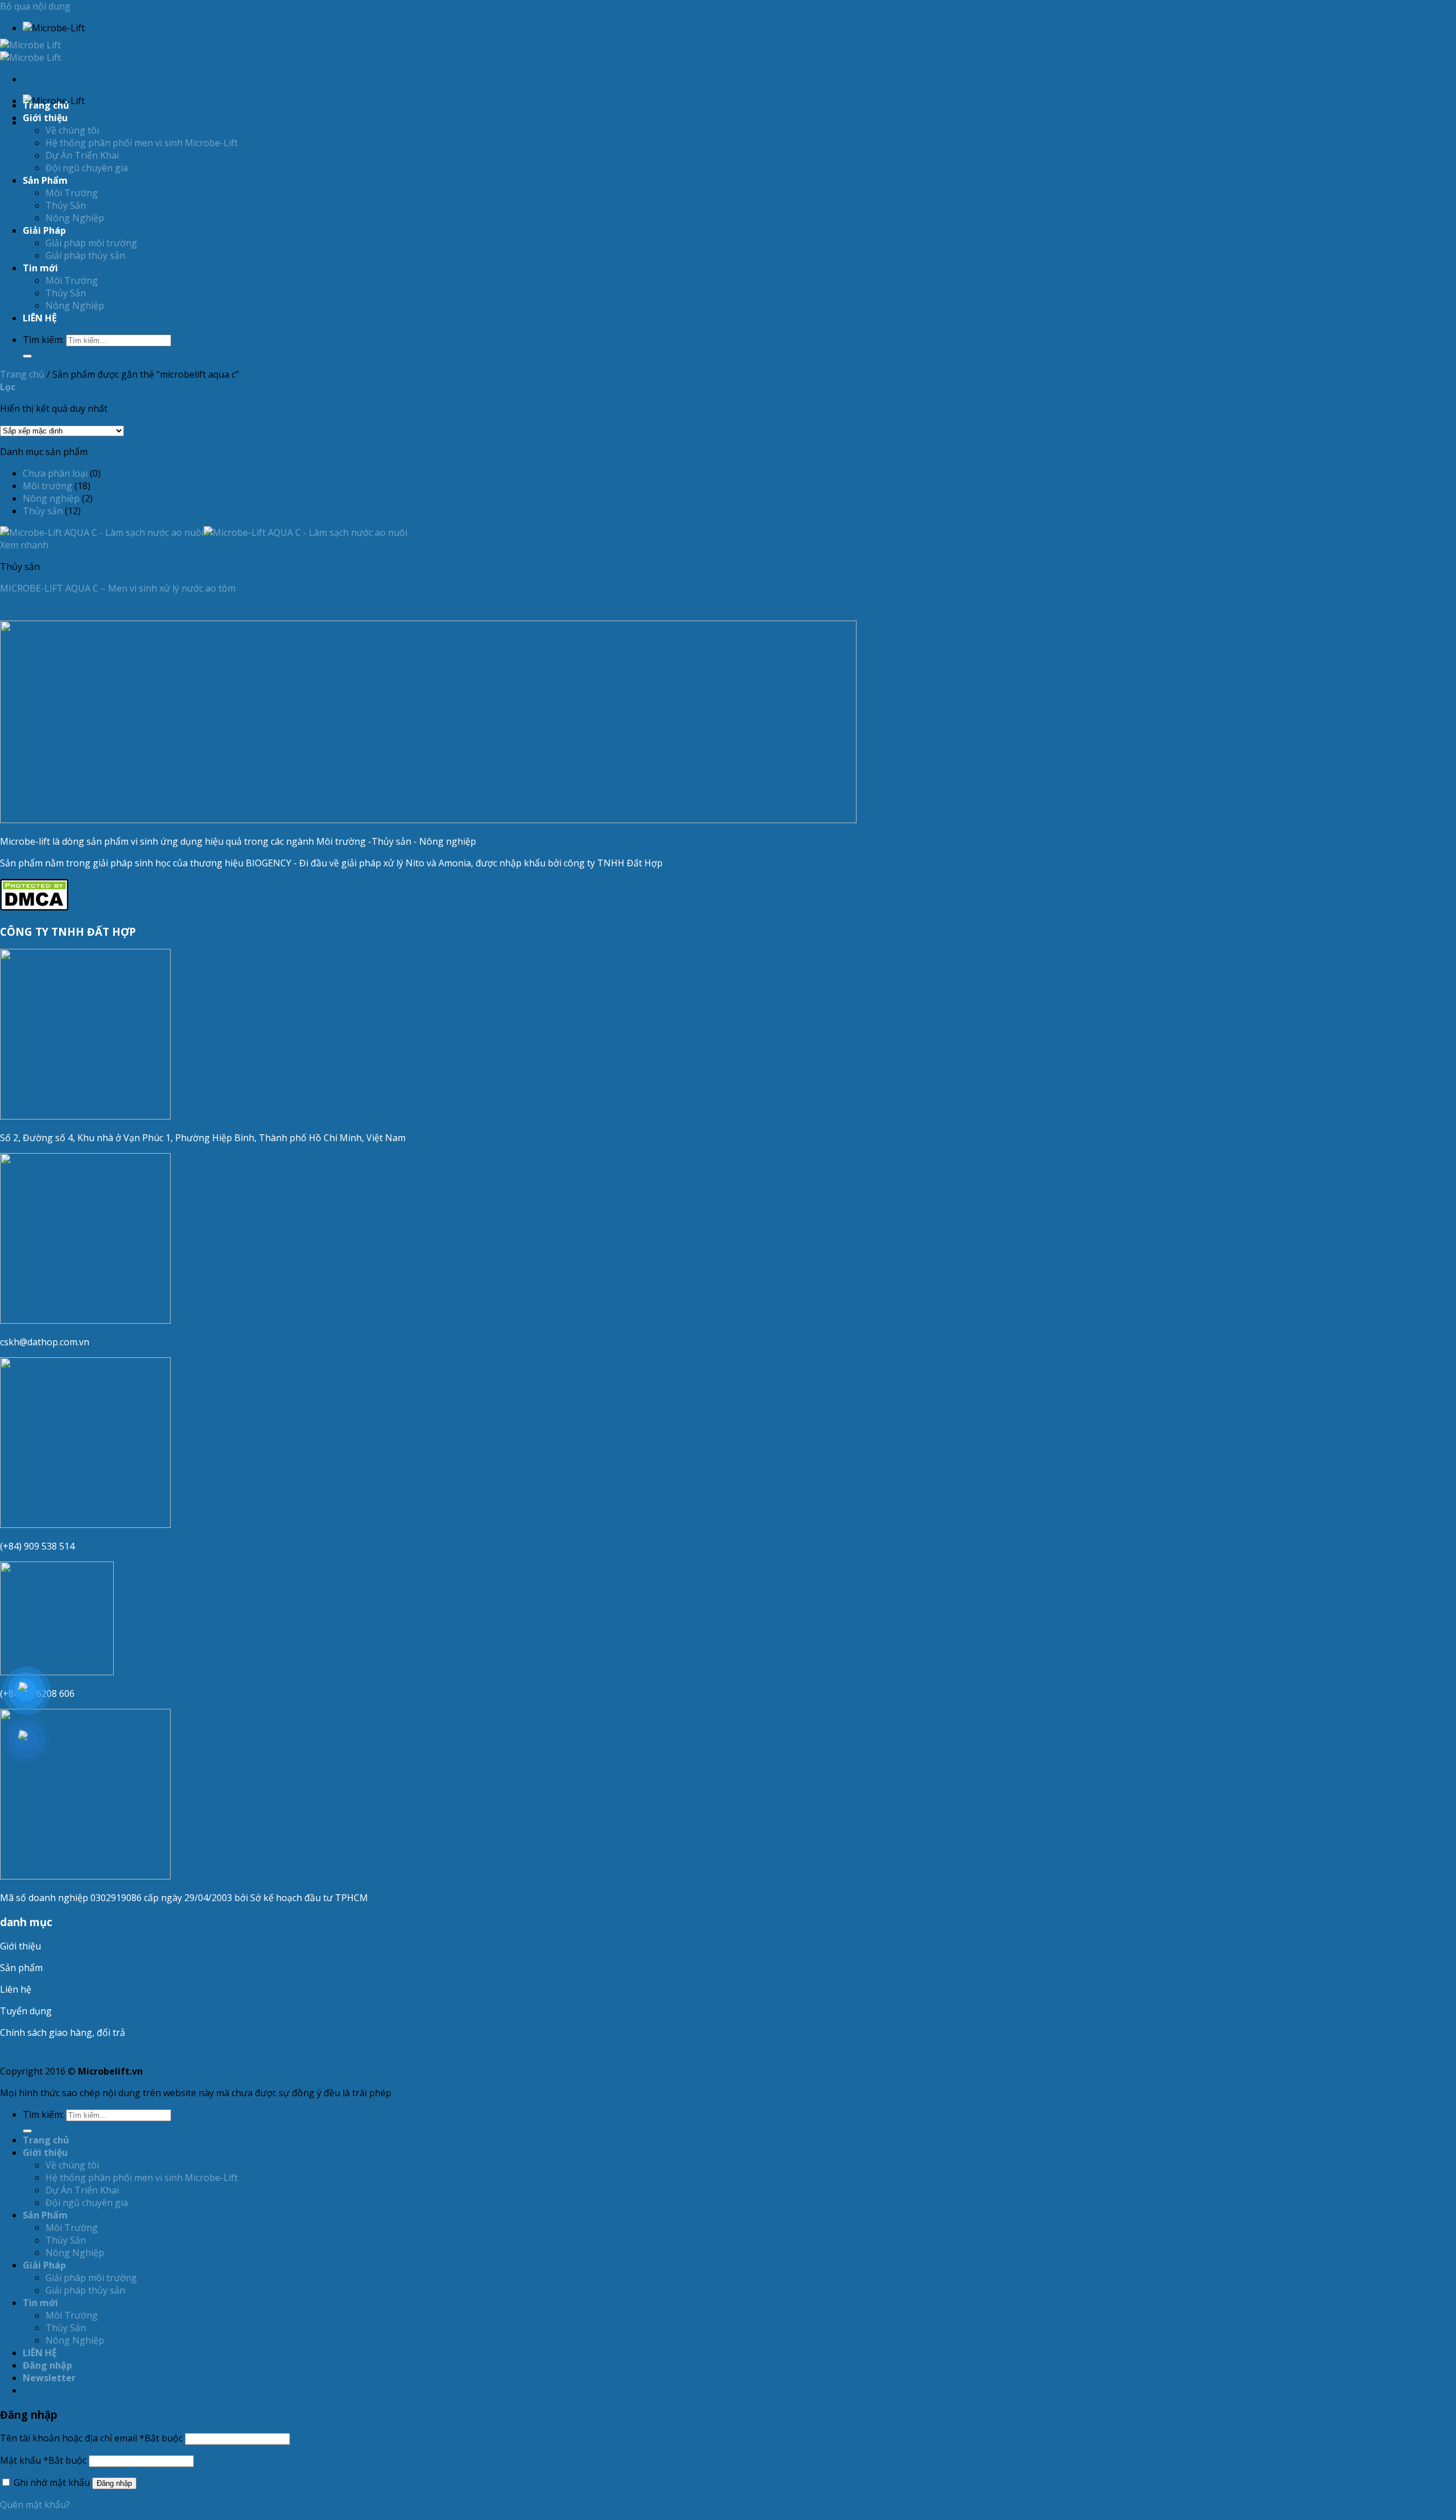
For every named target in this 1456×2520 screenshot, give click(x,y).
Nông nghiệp (51, 498)
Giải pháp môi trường (91, 243)
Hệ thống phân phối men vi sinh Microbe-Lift (142, 143)
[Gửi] (27, 356)
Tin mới (40, 268)
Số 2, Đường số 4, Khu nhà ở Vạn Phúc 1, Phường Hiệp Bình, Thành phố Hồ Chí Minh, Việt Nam (204, 1138)
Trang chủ (46, 105)
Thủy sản (43, 511)
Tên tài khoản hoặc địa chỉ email (91, 2438)
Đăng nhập (114, 2483)
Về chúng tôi (72, 130)
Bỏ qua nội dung (35, 6)
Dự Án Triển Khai (82, 155)
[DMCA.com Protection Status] (34, 907)
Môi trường (47, 486)
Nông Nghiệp (75, 218)
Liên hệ (16, 1989)
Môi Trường (72, 193)
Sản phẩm (21, 1968)
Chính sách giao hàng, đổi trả (63, 2032)
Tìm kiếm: (43, 340)
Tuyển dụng (26, 2011)
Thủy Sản (66, 205)
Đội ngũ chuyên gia (87, 168)
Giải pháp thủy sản (85, 255)
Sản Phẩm (45, 180)
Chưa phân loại (55, 473)
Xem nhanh (24, 545)
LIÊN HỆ (40, 318)
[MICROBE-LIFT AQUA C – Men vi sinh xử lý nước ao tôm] (204, 532)
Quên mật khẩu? (35, 2505)
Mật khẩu (43, 2460)
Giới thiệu (20, 1946)
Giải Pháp (44, 230)
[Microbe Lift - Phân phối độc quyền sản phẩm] (30, 51)
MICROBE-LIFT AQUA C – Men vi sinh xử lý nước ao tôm (118, 588)
